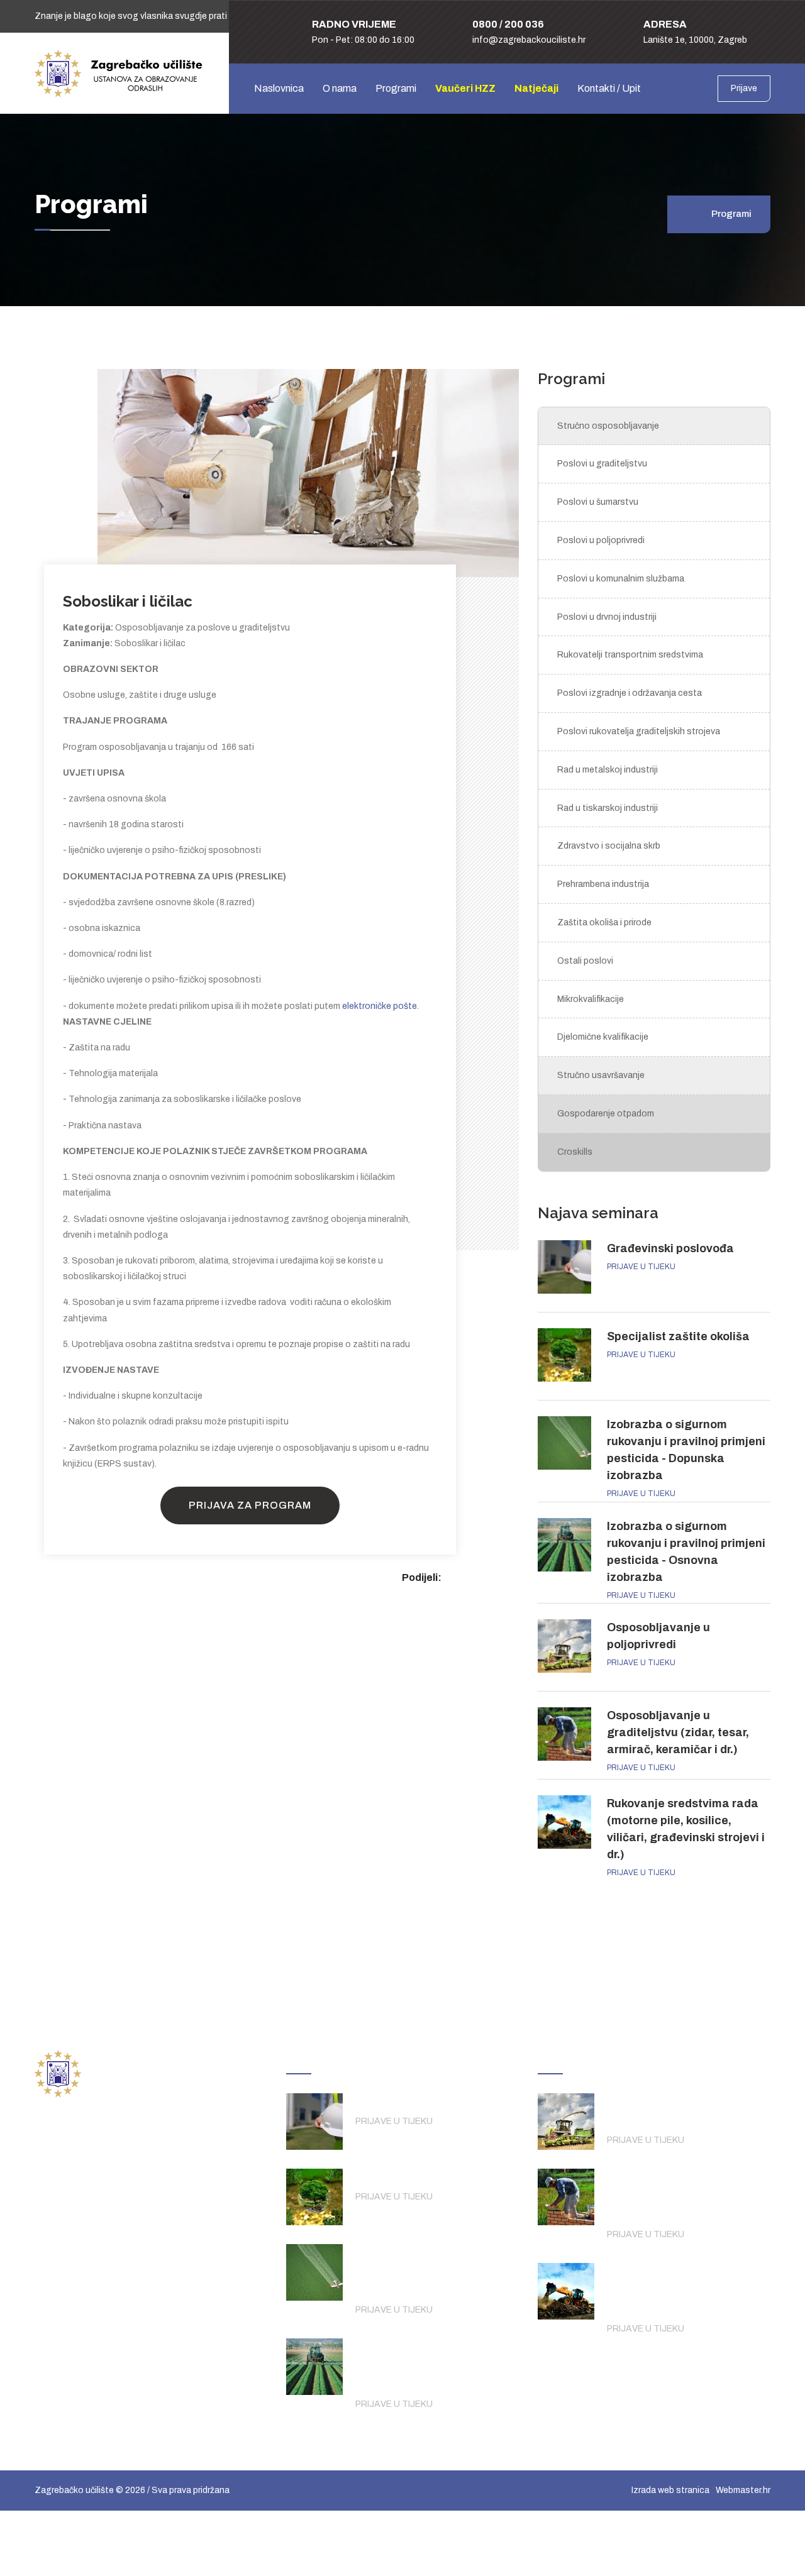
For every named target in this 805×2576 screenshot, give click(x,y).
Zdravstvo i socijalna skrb (609, 846)
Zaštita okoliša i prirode (604, 922)
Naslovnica (279, 88)
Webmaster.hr (743, 2490)
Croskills (575, 1152)
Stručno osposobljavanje (608, 426)
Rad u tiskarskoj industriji (608, 808)
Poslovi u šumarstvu (598, 502)
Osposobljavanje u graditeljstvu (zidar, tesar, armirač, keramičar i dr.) (678, 1732)
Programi (396, 88)
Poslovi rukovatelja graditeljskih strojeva (639, 731)
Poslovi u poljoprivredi (601, 540)
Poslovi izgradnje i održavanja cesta (630, 693)
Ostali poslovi (585, 961)
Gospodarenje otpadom (606, 1114)
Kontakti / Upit (609, 88)
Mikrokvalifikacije (591, 999)
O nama (340, 88)
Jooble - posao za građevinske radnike (116, 2338)
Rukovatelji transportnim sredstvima (630, 655)
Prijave (744, 88)
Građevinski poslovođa (670, 1248)
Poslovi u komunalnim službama (621, 579)
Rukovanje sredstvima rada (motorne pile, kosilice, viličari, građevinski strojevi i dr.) (685, 2288)
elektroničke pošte (380, 1006)
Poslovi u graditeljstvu (602, 464)
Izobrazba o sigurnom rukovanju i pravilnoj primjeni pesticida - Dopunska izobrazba (437, 2269)
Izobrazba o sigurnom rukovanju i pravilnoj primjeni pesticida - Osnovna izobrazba (434, 2363)
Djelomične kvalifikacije (603, 1037)
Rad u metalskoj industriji (608, 770)
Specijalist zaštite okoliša (678, 1336)
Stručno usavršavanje (601, 1075)
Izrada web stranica (670, 2490)
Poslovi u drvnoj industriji (607, 617)
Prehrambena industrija (603, 884)
